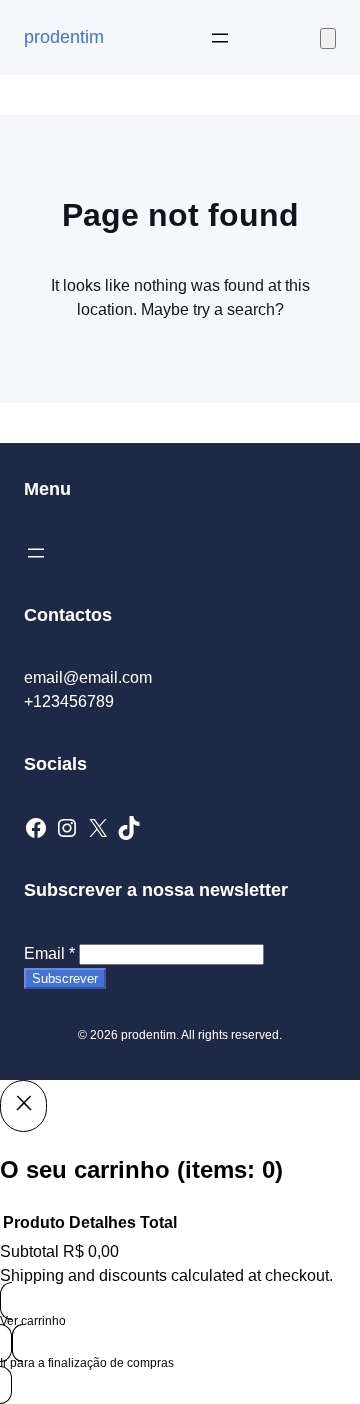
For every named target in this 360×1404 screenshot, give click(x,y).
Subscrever (65, 978)
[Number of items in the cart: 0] (328, 38)
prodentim (64, 37)
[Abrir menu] (220, 38)
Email (49, 953)
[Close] (23, 1106)
